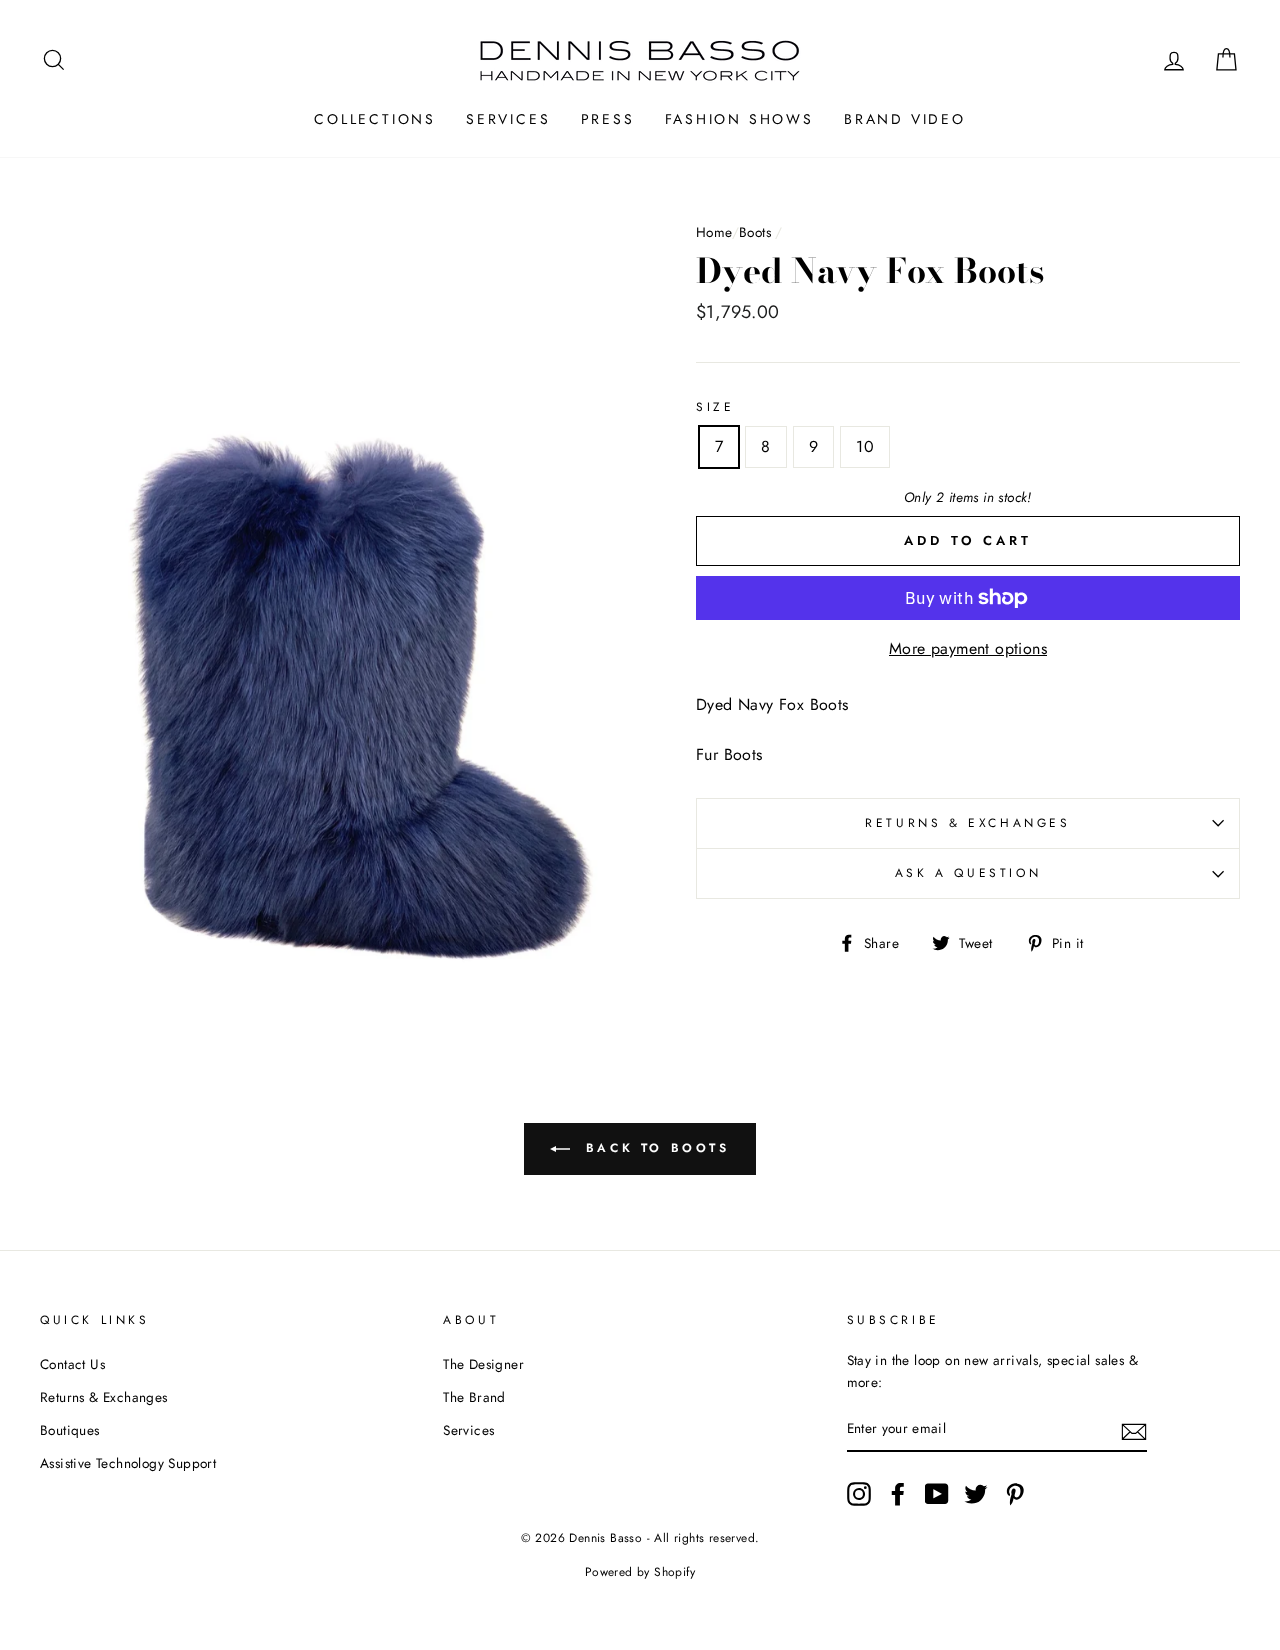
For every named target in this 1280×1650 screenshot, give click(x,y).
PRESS (608, 119)
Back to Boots (653, 1147)
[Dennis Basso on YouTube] (937, 1494)
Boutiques (70, 1430)
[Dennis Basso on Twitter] (976, 1494)
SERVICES (508, 119)
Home (714, 232)
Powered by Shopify (640, 1572)
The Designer (483, 1364)
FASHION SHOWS (739, 119)
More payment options (968, 648)
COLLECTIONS (375, 119)
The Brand (474, 1397)
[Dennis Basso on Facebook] (898, 1494)
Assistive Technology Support (128, 1463)
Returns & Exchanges (967, 823)
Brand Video (905, 119)
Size (715, 407)
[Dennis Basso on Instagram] (859, 1494)
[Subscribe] (1134, 1430)
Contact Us (72, 1364)
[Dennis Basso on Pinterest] (1015, 1494)
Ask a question (968, 873)
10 (865, 446)
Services (468, 1430)
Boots (755, 232)
